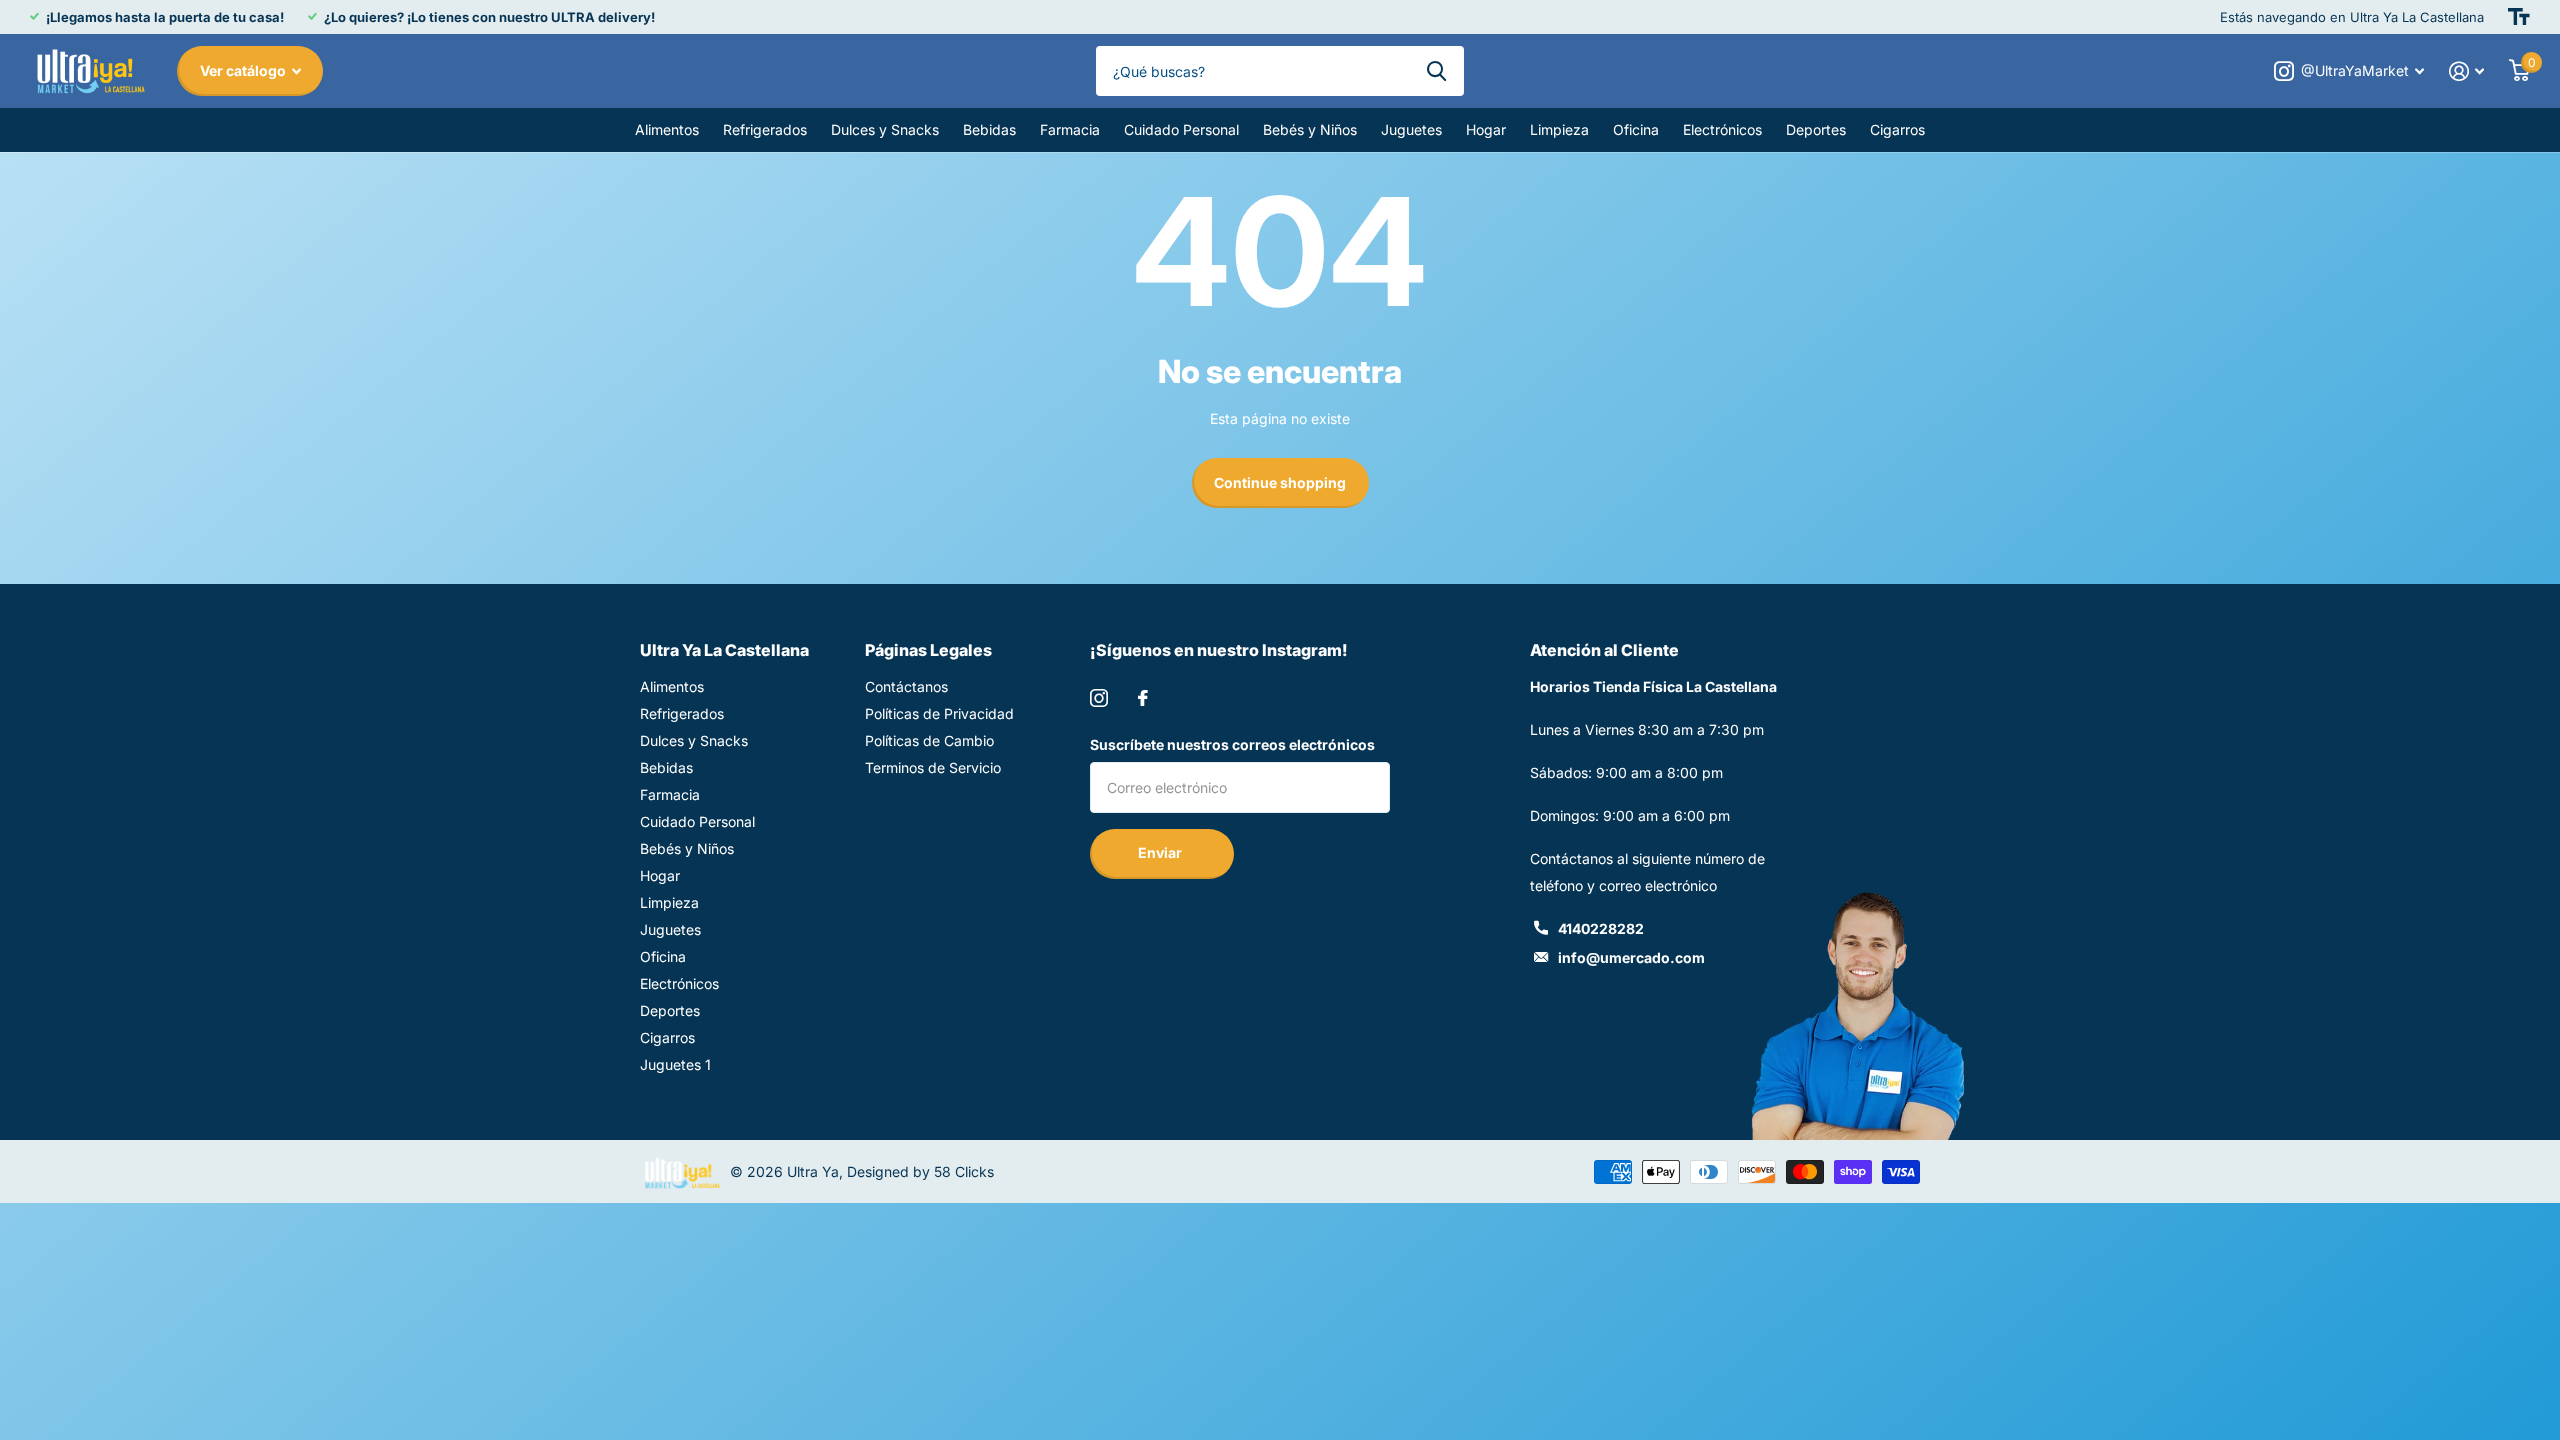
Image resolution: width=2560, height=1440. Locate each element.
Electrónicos (1722, 129)
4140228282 (1601, 928)
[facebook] (1143, 698)
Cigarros (1897, 129)
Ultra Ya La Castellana (724, 650)
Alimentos (667, 129)
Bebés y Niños (1310, 129)
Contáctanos (906, 686)
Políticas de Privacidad (939, 713)
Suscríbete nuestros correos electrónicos (1232, 744)
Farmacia (1070, 129)
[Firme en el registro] (2467, 71)
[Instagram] (1099, 698)
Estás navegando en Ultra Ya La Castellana (2352, 17)
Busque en (1436, 71)
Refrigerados (765, 129)
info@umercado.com (1631, 957)
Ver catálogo (244, 70)
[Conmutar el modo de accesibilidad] (2519, 17)
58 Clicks (964, 1171)
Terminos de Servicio (933, 767)
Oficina (1636, 129)
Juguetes (1411, 129)
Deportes (1816, 129)
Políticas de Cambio (929, 740)
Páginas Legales (928, 650)
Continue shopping (1280, 482)
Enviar (1161, 852)
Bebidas (989, 129)
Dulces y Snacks (885, 129)
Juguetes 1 (675, 1064)
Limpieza (1559, 129)
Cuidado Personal (1181, 129)
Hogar (1486, 129)
